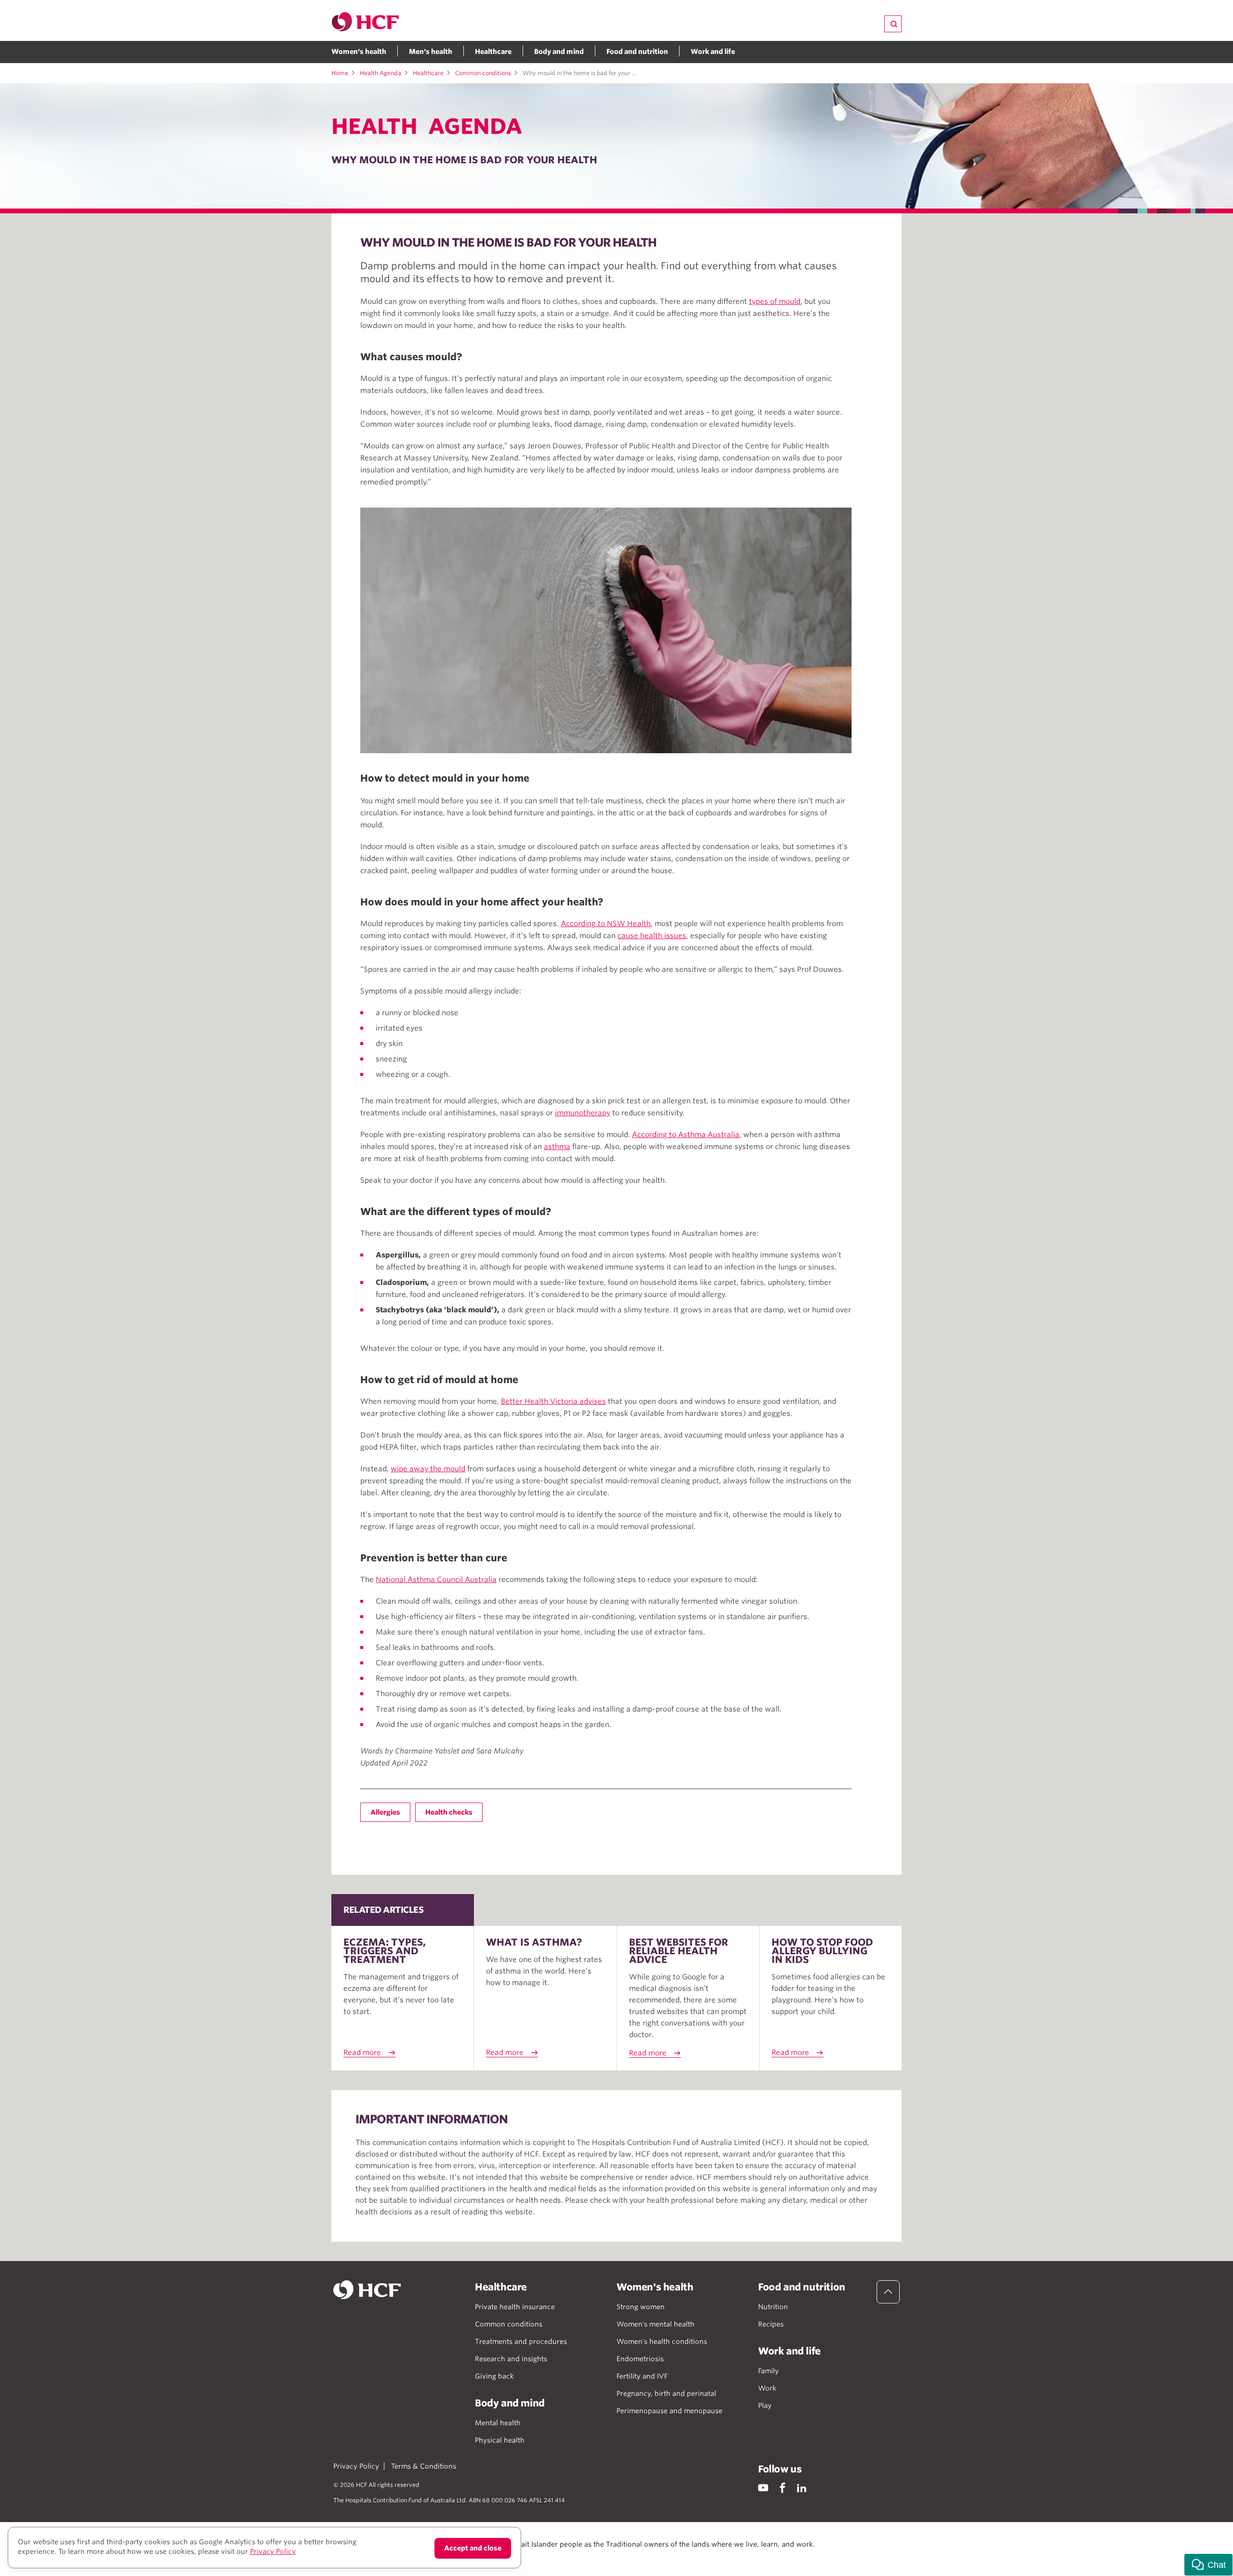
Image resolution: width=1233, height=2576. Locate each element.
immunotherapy (583, 1113)
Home (340, 73)
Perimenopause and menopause (669, 2411)
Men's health (431, 52)
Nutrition (773, 2307)
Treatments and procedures (521, 2341)
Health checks (449, 1812)
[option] (606, 630)
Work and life (713, 52)
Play (765, 2406)
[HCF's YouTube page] (763, 2488)
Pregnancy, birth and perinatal (666, 2393)
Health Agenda (380, 73)
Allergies (385, 1812)
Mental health (498, 2423)
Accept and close (473, 2548)
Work (767, 2388)
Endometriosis (640, 2359)
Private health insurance (515, 2307)
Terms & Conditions (424, 2466)
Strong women (641, 2307)
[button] (1208, 2565)
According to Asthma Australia (686, 1135)
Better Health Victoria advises (553, 1401)
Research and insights (511, 2359)
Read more (362, 2053)
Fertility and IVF (642, 2376)
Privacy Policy (356, 2466)
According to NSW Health (606, 924)
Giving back (494, 2376)
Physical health (500, 2440)
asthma (557, 1147)
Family (768, 2371)
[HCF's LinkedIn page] (802, 2488)
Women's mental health (656, 2324)
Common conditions (483, 73)
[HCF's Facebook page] (782, 2488)
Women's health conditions (662, 2341)
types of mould (775, 301)
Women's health (359, 52)
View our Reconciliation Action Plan (439, 2554)
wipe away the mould (428, 1469)
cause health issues (652, 936)
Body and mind (559, 52)
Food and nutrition (637, 52)
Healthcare (493, 52)
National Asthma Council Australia (436, 1580)
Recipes (771, 2324)
